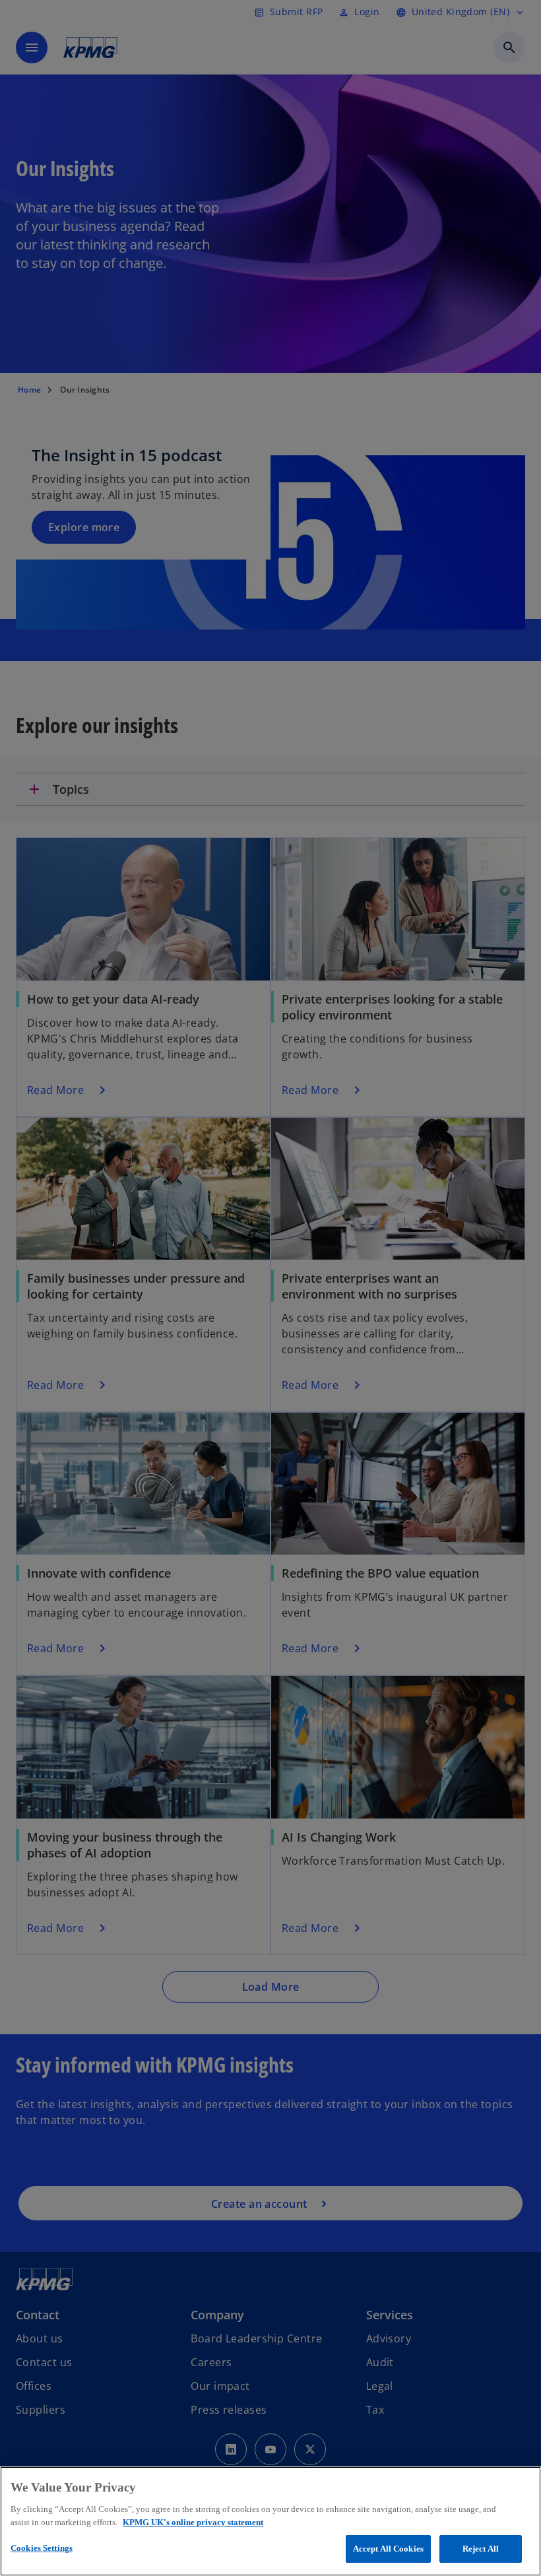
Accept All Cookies (388, 2549)
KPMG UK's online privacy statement (193, 2522)
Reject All (481, 2549)
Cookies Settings (42, 2548)
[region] (270, 2521)
